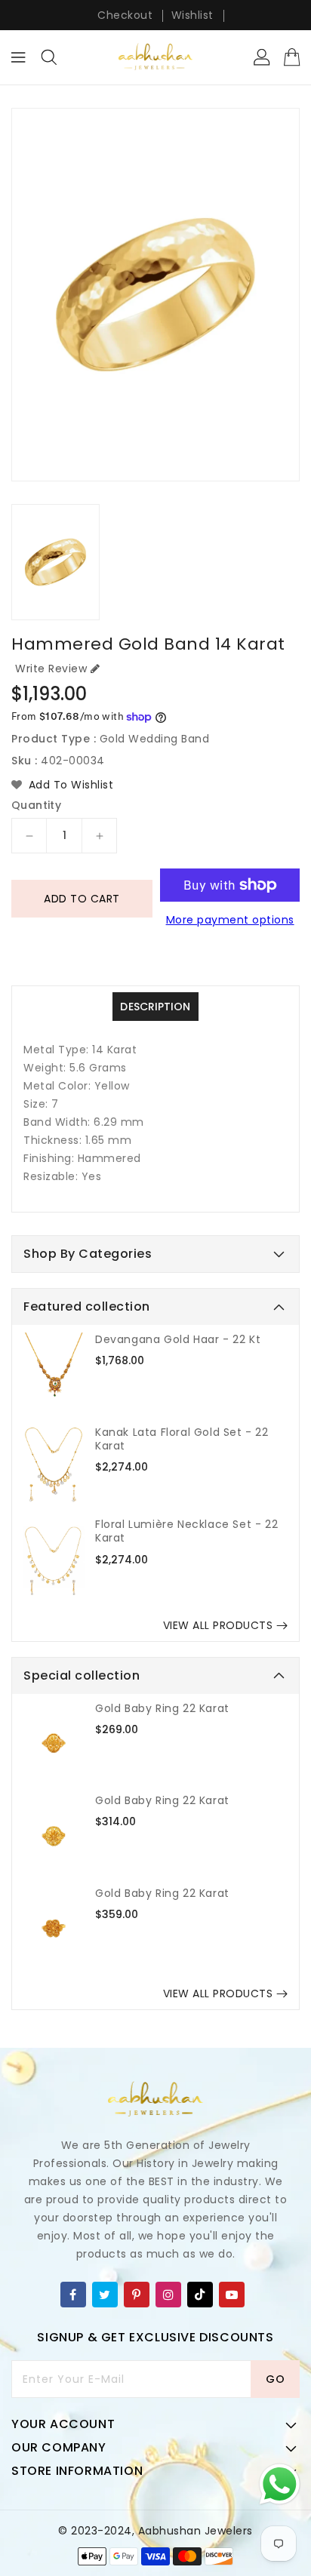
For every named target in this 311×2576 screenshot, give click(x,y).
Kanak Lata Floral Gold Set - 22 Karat (182, 1439)
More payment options (230, 920)
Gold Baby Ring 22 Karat (162, 1708)
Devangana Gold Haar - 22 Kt (178, 1339)
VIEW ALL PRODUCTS (218, 1625)
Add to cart (82, 899)
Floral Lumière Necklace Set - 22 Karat (186, 1531)
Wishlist (192, 15)
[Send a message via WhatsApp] (280, 2484)
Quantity (36, 805)
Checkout (125, 15)
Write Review (51, 669)
